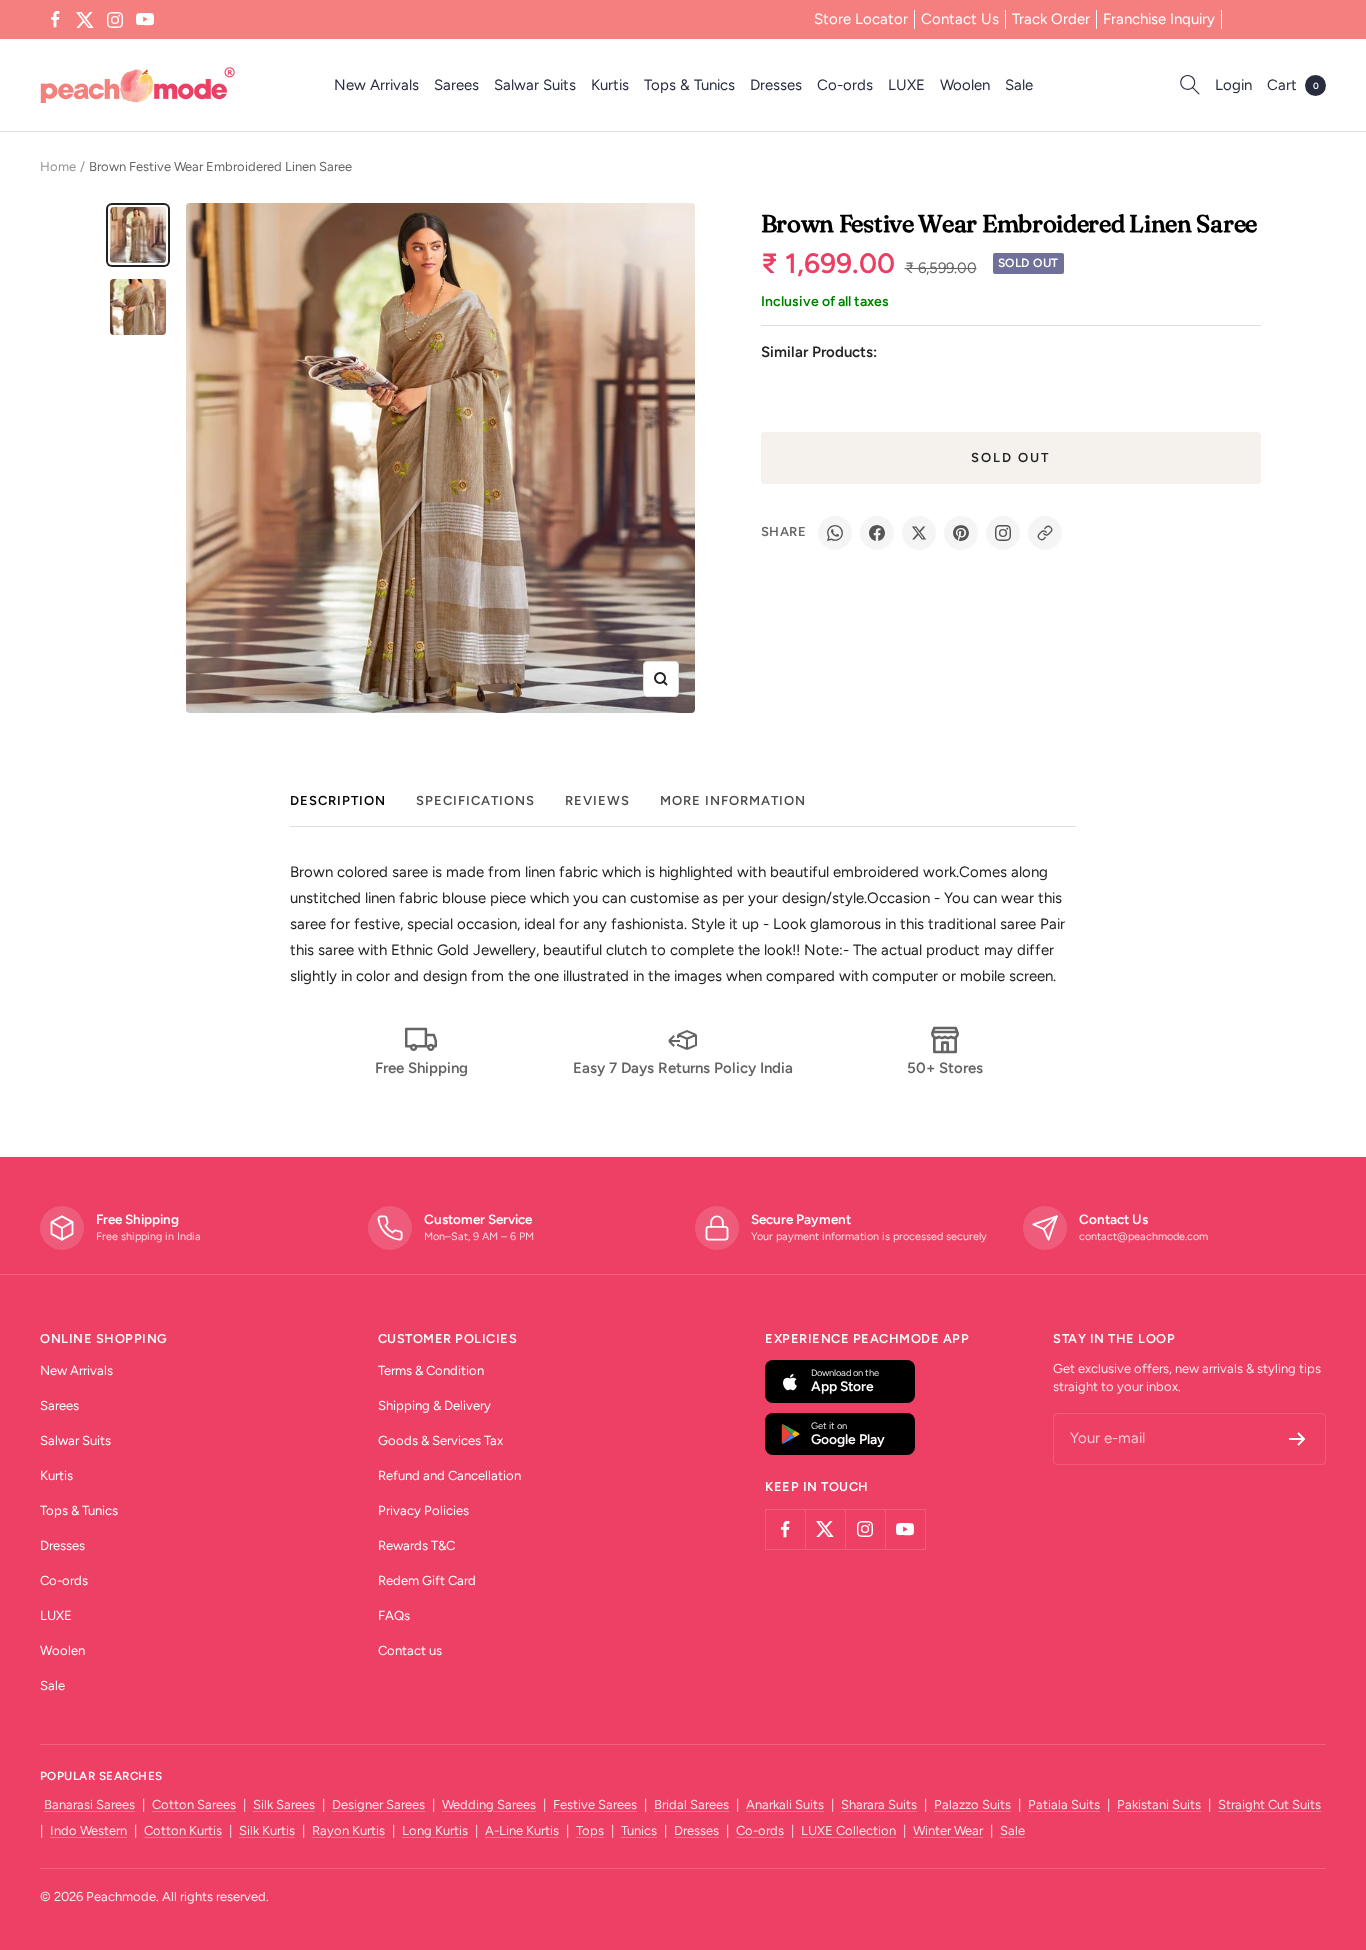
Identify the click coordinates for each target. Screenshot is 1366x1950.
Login (1233, 85)
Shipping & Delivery (434, 1405)
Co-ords (845, 85)
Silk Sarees (284, 1804)
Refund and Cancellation (449, 1475)
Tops (590, 1830)
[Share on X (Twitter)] (919, 533)
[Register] (1297, 1439)
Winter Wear (948, 1830)
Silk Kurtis (267, 1830)
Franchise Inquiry (1159, 19)
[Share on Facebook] (877, 533)
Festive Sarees (595, 1804)
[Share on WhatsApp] (835, 533)
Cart (1293, 85)
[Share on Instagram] (1003, 533)
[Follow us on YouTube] (145, 20)
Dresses (776, 85)
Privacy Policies (423, 1510)
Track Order (1051, 19)
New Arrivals (376, 85)
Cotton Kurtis (183, 1830)
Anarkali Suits (785, 1804)
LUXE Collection (848, 1830)
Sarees (456, 85)
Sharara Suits (879, 1804)
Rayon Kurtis (348, 1830)
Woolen (965, 85)
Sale (1019, 85)
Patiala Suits (1064, 1804)
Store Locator (861, 19)
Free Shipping (421, 1068)
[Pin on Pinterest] (961, 533)
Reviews (597, 800)
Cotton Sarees (194, 1804)
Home (58, 166)
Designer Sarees (378, 1804)
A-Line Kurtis (522, 1830)
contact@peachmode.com (1143, 1236)
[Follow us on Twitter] (85, 20)
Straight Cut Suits (1269, 1804)
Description (338, 800)
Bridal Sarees (691, 1804)
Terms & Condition (431, 1370)
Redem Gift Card (427, 1580)
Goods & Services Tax (440, 1440)
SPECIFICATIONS (475, 800)
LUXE (906, 85)
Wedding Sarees (489, 1804)
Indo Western (88, 1830)
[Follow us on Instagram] (115, 20)
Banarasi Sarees (89, 1804)
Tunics (639, 1830)
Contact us (410, 1650)
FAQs (394, 1615)
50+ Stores (945, 1068)
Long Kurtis (435, 1830)
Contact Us (960, 19)
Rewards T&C (416, 1545)
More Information (733, 800)
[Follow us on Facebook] (55, 20)
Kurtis (610, 85)
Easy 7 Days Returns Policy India (683, 1068)
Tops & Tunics (689, 85)
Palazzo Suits (972, 1804)
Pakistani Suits (1159, 1804)
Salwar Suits (535, 85)
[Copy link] (1045, 533)
